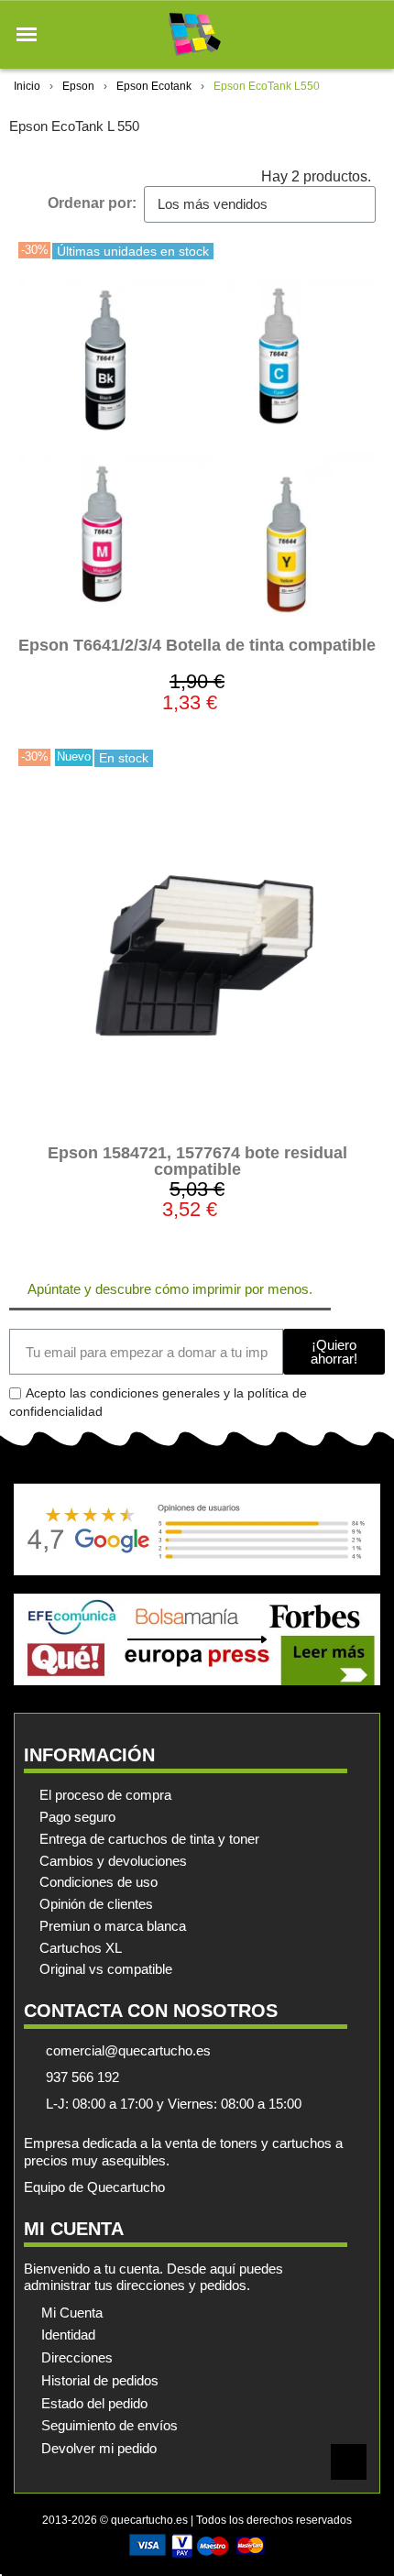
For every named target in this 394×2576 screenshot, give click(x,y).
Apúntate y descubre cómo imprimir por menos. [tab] (170, 1289)
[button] (27, 35)
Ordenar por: (92, 203)
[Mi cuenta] (338, 34)
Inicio (27, 86)
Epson (78, 86)
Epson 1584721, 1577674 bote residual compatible (197, 1161)
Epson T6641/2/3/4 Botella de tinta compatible (197, 645)
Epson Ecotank (154, 86)
